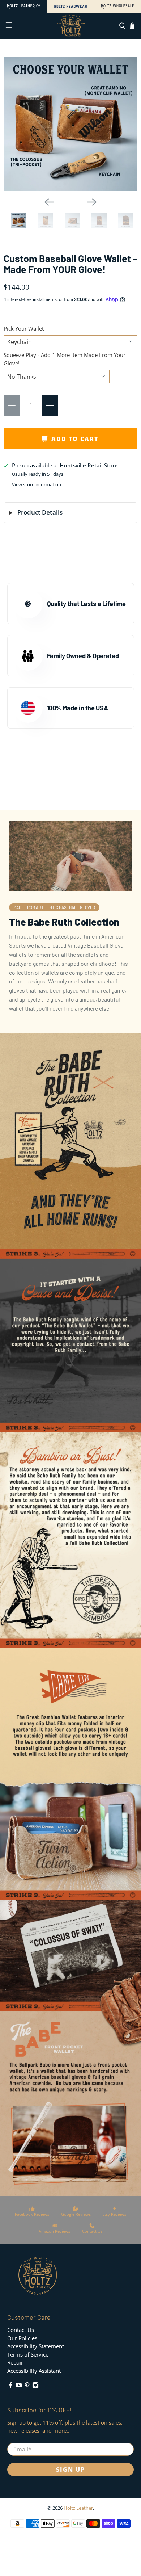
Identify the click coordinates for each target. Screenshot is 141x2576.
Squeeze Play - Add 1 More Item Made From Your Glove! (65, 359)
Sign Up (70, 2470)
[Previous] (49, 202)
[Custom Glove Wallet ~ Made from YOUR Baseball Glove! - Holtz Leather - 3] (72, 222)
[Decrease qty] (12, 406)
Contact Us (21, 2330)
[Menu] (8, 26)
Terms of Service (28, 2354)
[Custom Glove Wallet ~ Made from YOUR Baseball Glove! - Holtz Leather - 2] (46, 222)
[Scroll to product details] (70, 1146)
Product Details (40, 512)
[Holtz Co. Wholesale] (117, 6)
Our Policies (22, 2338)
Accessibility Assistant (34, 2371)
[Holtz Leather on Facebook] (10, 2386)
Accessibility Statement (36, 2346)
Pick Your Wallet (24, 328)
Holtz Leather (78, 2508)
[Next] (92, 202)
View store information (37, 484)
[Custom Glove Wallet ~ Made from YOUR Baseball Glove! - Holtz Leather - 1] (70, 124)
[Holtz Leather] (23, 6)
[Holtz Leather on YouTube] (19, 2386)
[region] (70, 124)
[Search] (122, 26)
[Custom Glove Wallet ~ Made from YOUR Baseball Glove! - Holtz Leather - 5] (126, 222)
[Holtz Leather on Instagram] (35, 2386)
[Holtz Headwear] (70, 6)
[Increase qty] (50, 406)
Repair (15, 2362)
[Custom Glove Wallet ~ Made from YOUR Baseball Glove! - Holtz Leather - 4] (99, 222)
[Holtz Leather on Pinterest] (27, 2386)
